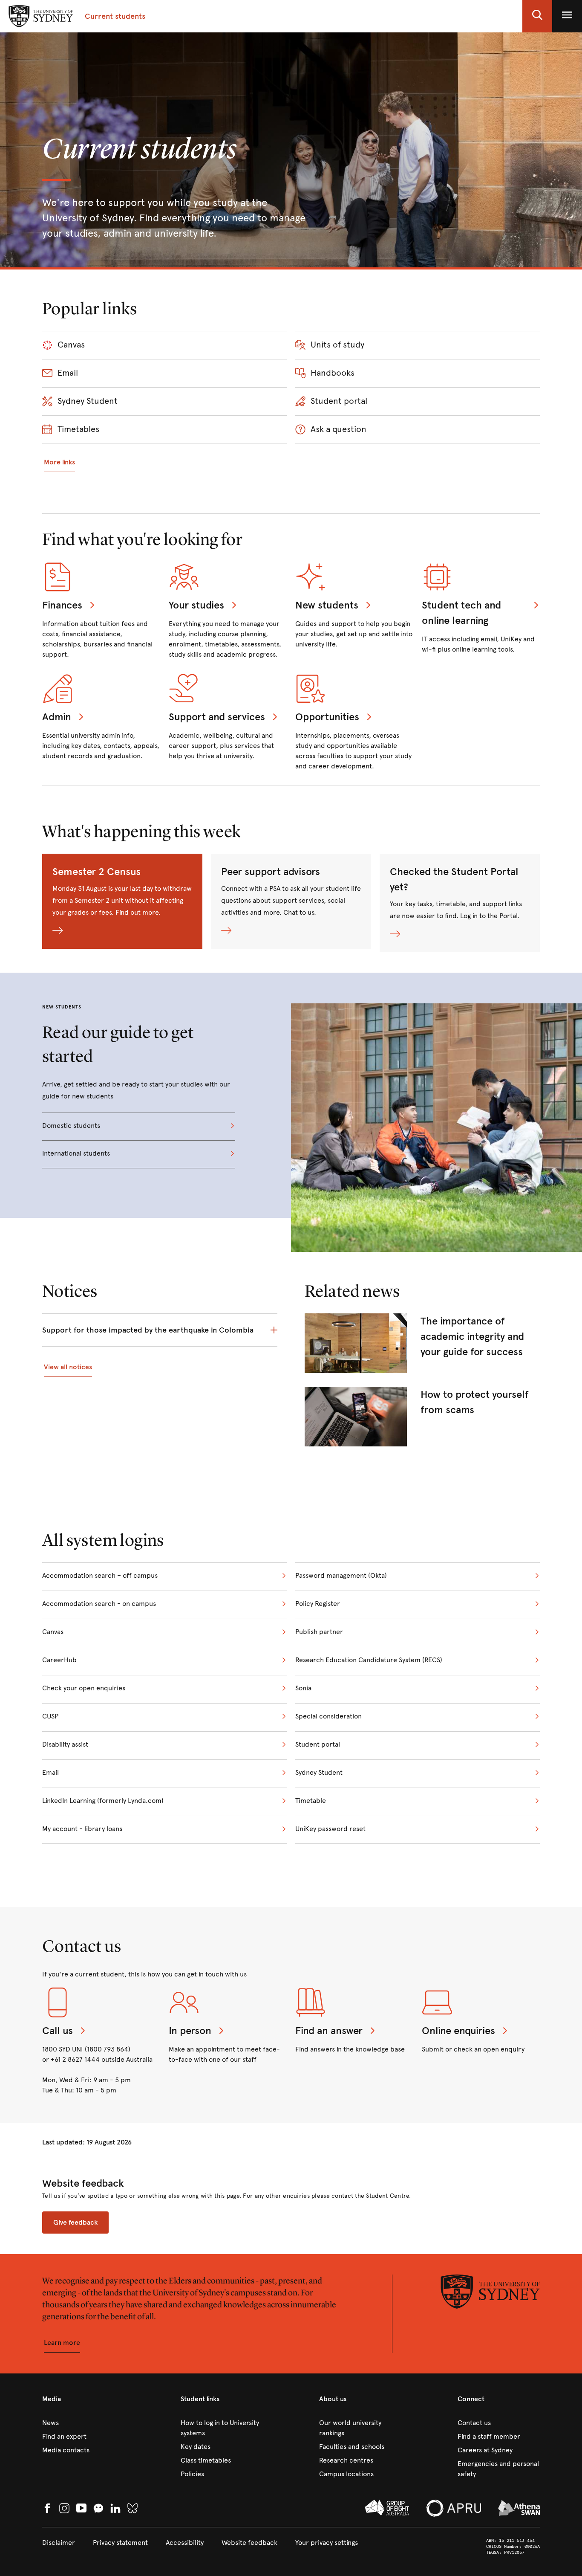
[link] (422, 1343)
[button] (537, 16)
